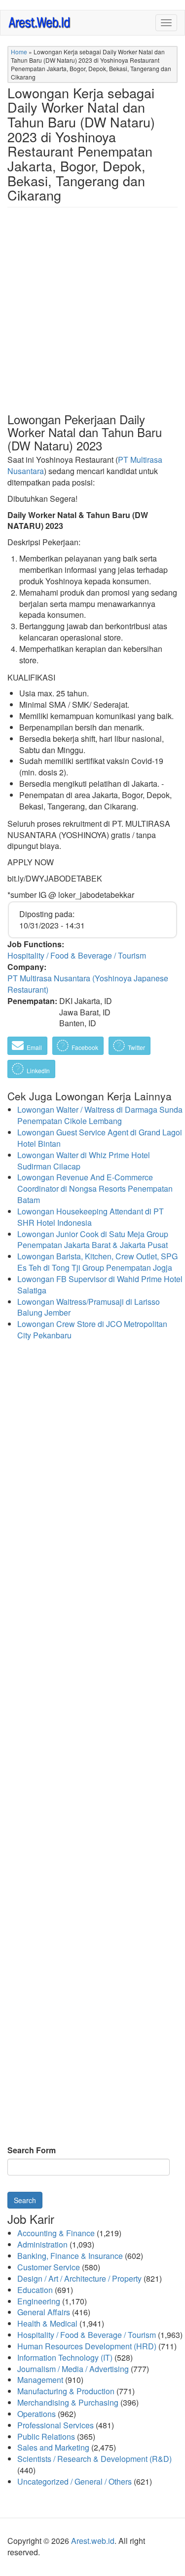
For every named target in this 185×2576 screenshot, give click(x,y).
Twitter (136, 1047)
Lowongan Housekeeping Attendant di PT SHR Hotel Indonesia (91, 1217)
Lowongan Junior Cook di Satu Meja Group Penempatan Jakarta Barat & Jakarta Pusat (93, 1240)
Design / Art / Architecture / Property (79, 2278)
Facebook (84, 1047)
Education (35, 2290)
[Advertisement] (92, 318)
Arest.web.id (93, 2541)
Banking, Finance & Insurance (70, 2256)
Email (34, 1047)
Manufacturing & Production (66, 2391)
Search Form (32, 2150)
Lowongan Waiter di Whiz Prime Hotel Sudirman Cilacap (84, 1161)
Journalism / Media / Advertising (73, 2369)
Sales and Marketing (53, 2447)
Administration (42, 2244)
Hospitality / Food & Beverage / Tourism (77, 955)
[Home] (40, 22)
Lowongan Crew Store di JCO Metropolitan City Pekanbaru (92, 1329)
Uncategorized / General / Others (74, 2481)
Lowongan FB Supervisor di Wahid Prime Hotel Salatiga (100, 1285)
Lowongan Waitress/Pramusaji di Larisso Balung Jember (89, 1307)
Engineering (39, 2301)
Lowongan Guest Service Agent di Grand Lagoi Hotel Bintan (100, 1138)
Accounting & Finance (56, 2233)
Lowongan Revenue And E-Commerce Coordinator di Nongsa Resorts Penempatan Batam (95, 1188)
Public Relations (46, 2436)
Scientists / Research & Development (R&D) (94, 2459)
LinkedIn (37, 1070)
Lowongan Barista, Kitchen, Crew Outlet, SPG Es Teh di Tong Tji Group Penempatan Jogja (97, 1262)
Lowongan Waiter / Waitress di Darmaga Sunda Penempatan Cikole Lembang (100, 1115)
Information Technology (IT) (65, 2357)
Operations (37, 2414)
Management (40, 2380)
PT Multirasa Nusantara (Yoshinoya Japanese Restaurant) (88, 984)
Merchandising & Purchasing (68, 2402)
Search (25, 2200)
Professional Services (55, 2425)
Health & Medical (47, 2323)
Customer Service (49, 2267)
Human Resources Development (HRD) (87, 2346)
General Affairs (44, 2312)
